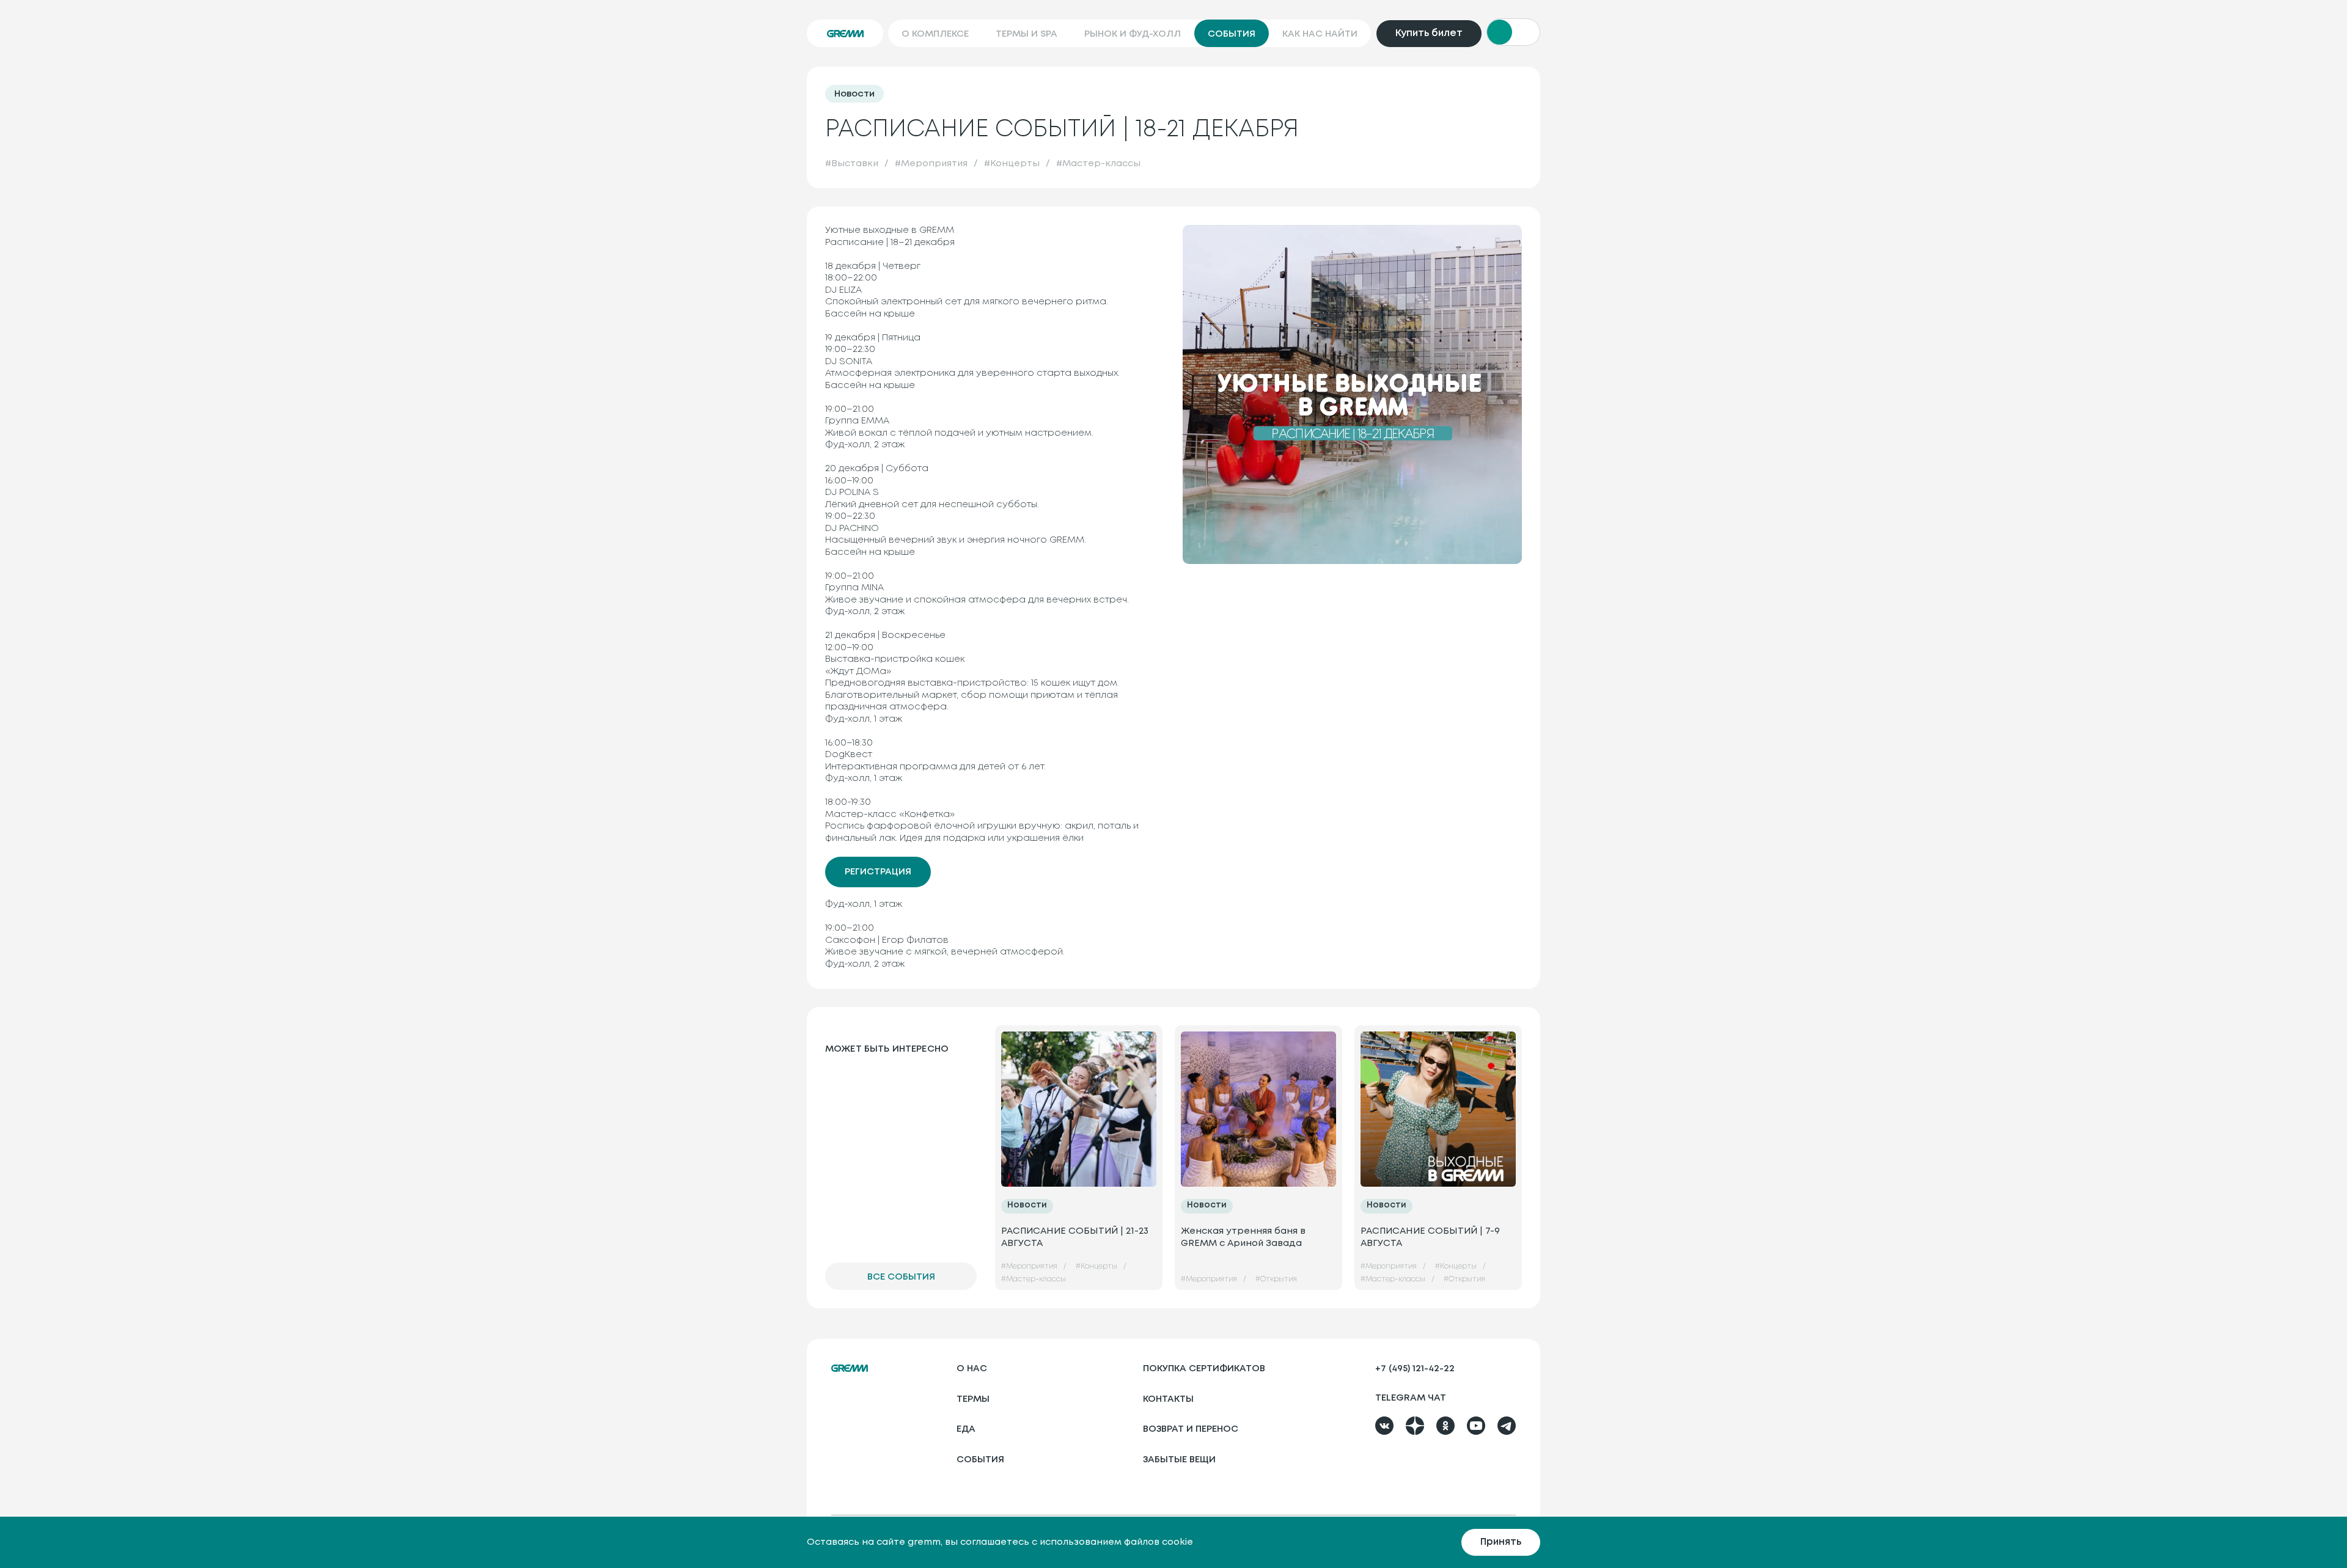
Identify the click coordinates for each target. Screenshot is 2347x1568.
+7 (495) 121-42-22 (1415, 1369)
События (1232, 34)
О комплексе (935, 34)
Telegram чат (1411, 1398)
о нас (972, 1369)
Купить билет (1429, 33)
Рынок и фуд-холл (1133, 34)
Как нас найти (1320, 34)
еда (966, 1429)
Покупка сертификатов (1204, 1369)
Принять (1501, 1542)
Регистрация (878, 872)
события (980, 1460)
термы (973, 1399)
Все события (901, 1277)
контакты (1168, 1399)
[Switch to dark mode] (1513, 32)
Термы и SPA (1027, 34)
